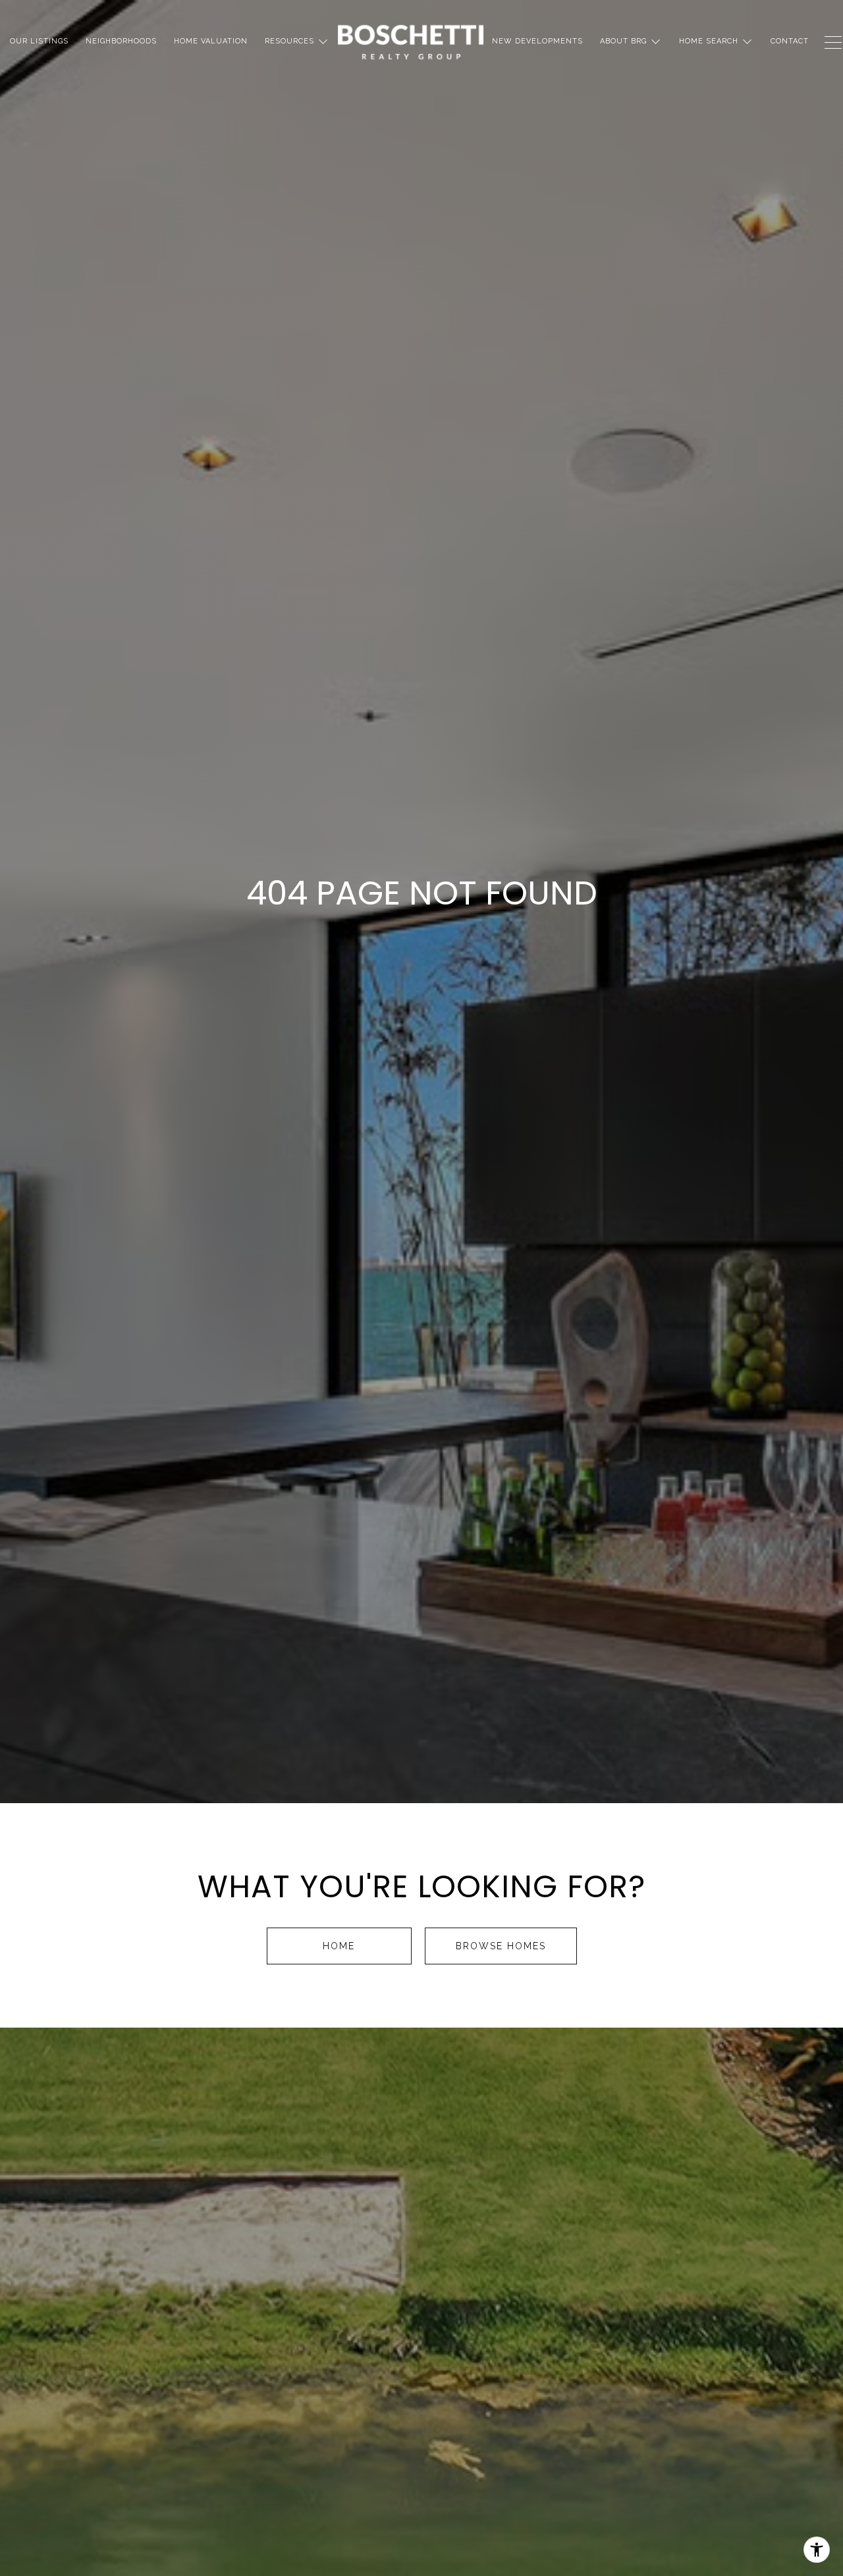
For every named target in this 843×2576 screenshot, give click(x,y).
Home (339, 1946)
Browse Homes (501, 1946)
